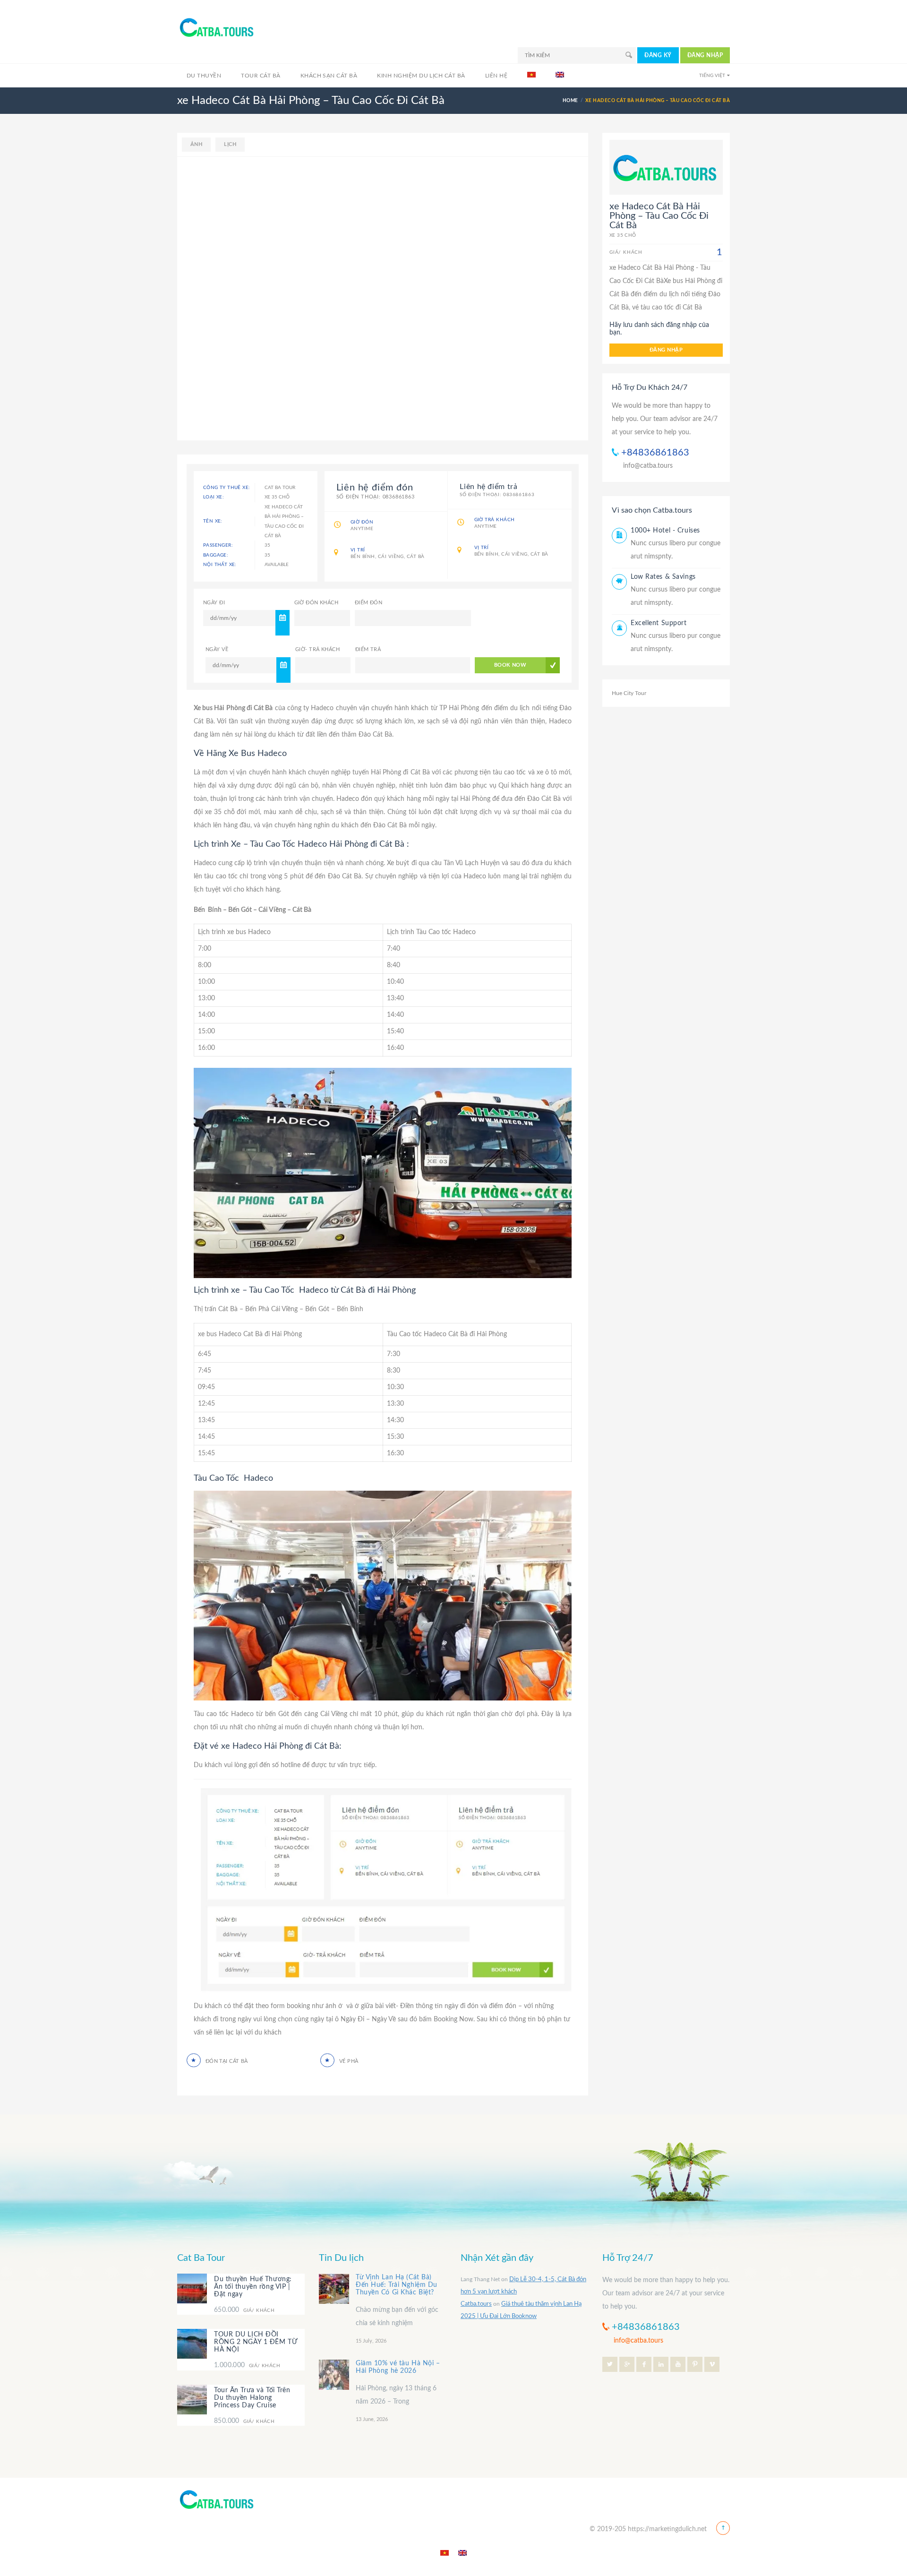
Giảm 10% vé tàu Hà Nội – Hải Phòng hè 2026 (398, 2367)
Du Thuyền (204, 76)
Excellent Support (659, 623)
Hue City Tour (629, 693)
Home (570, 101)
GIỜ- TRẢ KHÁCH (317, 649)
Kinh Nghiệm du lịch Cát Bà (421, 76)
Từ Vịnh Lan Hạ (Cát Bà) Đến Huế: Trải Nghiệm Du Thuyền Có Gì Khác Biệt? (397, 2285)
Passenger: (218, 545)
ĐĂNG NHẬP (705, 55)
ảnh (196, 144)
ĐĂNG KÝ (658, 55)
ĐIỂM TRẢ (368, 649)
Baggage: (216, 555)
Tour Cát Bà (261, 76)
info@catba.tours (648, 466)
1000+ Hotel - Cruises (665, 531)
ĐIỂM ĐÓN (369, 603)
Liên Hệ (496, 76)
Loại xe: (214, 497)
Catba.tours (476, 2304)
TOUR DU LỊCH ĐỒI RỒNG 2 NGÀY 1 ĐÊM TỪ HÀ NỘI (256, 2343)
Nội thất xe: (220, 565)
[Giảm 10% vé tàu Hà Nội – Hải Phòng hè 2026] (334, 2375)
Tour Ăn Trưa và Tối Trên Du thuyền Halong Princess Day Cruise (252, 2398)
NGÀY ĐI (214, 603)
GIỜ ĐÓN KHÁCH (317, 603)
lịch (230, 144)
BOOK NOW (510, 665)
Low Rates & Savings (663, 577)
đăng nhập (666, 350)
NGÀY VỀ (217, 649)
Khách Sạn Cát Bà (329, 76)
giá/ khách (244, 2310)
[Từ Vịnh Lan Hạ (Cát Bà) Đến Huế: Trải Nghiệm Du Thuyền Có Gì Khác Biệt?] (334, 2289)
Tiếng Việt (712, 76)
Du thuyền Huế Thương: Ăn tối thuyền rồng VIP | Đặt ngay (253, 2287)
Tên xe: (213, 521)
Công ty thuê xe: (227, 488)
